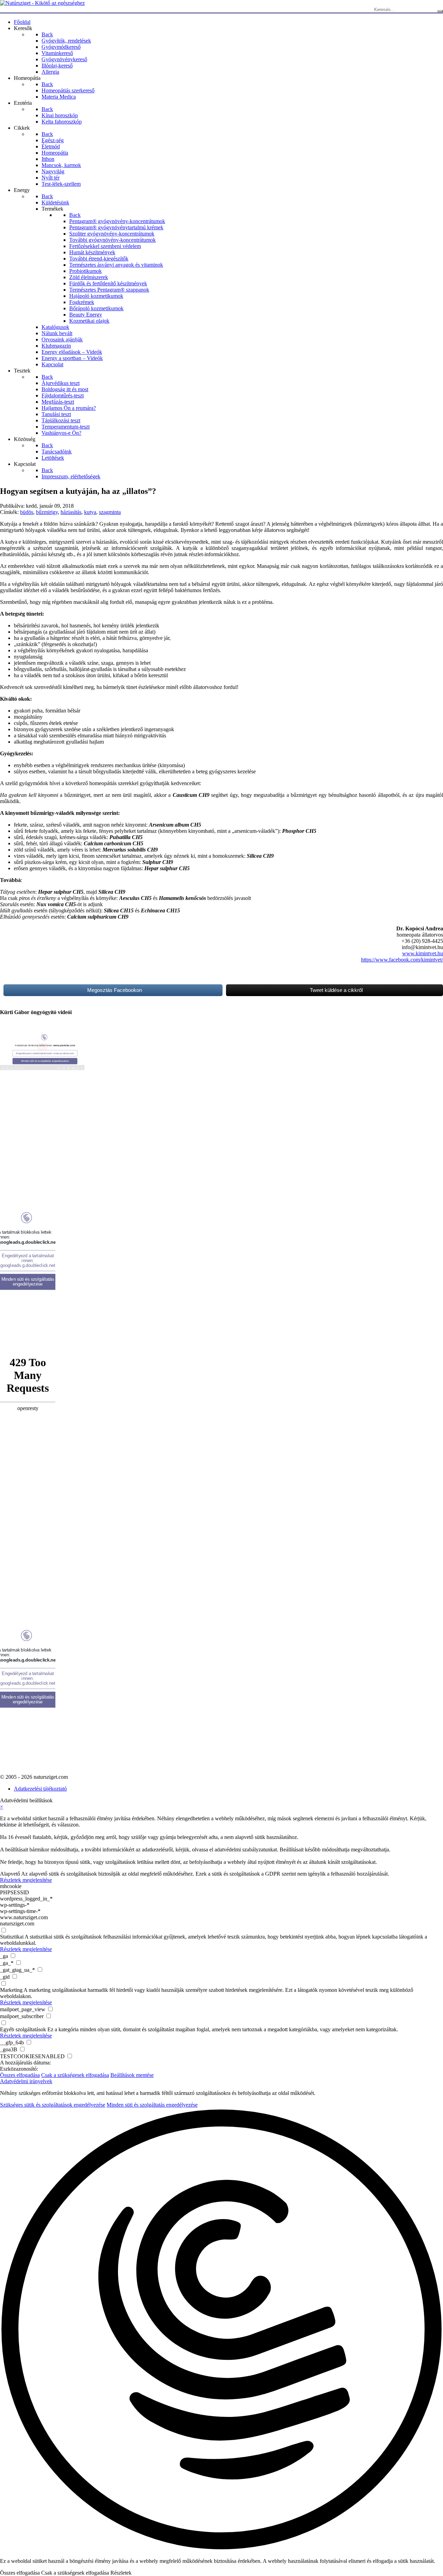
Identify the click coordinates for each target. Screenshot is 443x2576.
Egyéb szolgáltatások (23, 2029)
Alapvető (10, 1874)
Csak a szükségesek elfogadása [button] (75, 2075)
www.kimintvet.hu (423, 953)
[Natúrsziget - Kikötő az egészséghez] (42, 3)
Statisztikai (12, 1937)
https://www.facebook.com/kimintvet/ (402, 960)
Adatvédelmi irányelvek (26, 2081)
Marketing (11, 1990)
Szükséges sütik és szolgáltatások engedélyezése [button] (53, 2105)
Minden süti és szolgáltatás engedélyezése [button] (152, 2105)
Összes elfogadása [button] (20, 2075)
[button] (221, 2330)
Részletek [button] (121, 2573)
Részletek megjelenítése (26, 1880)
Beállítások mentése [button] (132, 2075)
